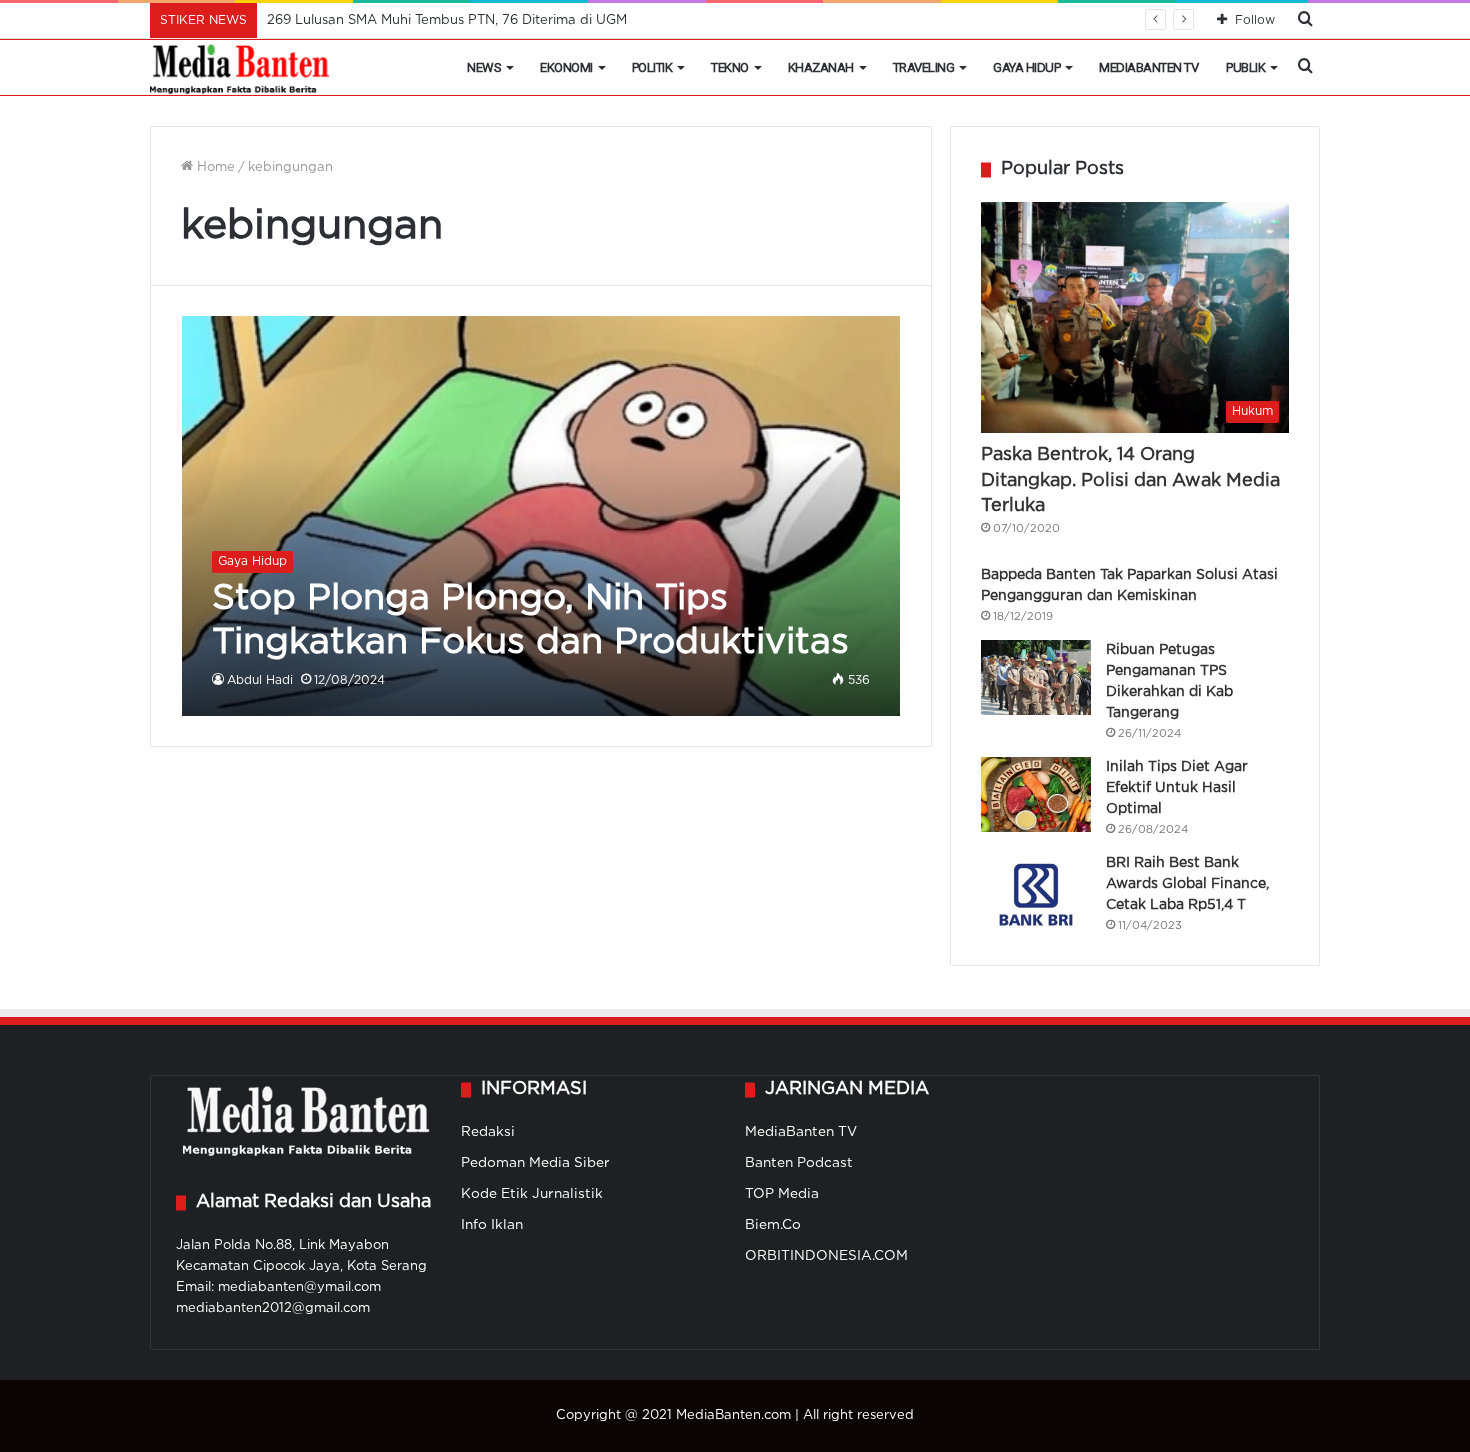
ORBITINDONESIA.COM (826, 1256)
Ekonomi (566, 67)
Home (214, 167)
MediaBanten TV (1148, 67)
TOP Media (782, 1194)
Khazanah (821, 67)
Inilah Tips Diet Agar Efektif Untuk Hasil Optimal (1177, 788)
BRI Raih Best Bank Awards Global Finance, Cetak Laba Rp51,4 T (1187, 884)
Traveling (924, 67)
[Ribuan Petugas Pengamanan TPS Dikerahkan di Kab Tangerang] (1036, 677)
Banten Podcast (799, 1163)
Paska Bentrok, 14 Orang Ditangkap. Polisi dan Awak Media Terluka (1130, 480)
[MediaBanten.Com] (241, 68)
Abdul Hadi (260, 680)
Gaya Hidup (1026, 67)
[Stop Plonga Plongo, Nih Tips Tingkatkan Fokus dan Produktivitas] (541, 515)
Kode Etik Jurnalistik (532, 1194)
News (484, 67)
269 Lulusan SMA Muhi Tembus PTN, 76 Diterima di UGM (447, 20)
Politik (652, 67)
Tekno (730, 67)
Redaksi (488, 1132)
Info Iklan (492, 1225)
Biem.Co (773, 1225)
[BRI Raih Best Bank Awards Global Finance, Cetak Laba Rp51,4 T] (1036, 890)
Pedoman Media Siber (535, 1163)
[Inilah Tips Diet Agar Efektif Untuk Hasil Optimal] (1036, 794)
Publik (1245, 67)
